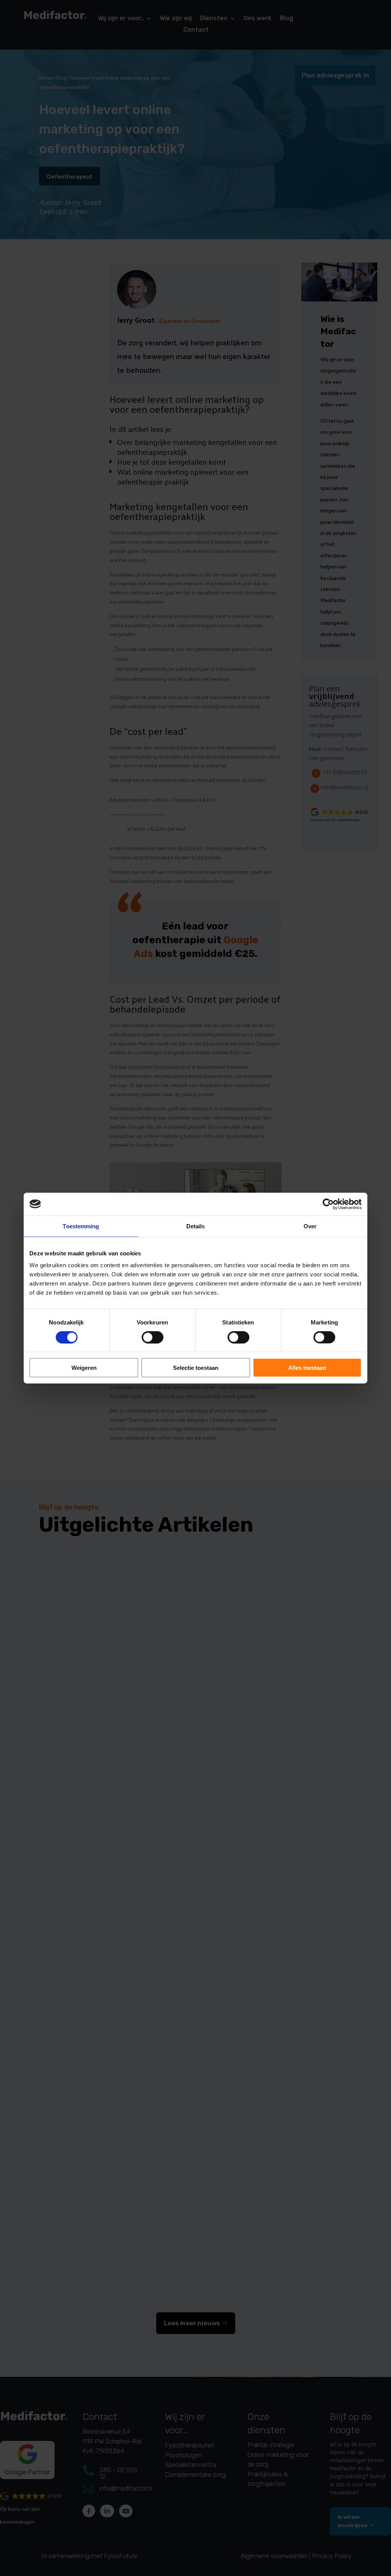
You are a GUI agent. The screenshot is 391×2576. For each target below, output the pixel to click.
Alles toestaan (307, 1368)
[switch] (153, 1337)
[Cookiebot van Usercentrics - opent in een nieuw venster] (328, 1204)
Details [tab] (196, 1226)
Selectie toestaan (196, 1368)
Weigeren (84, 1368)
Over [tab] (310, 1226)
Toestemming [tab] (81, 1226)
